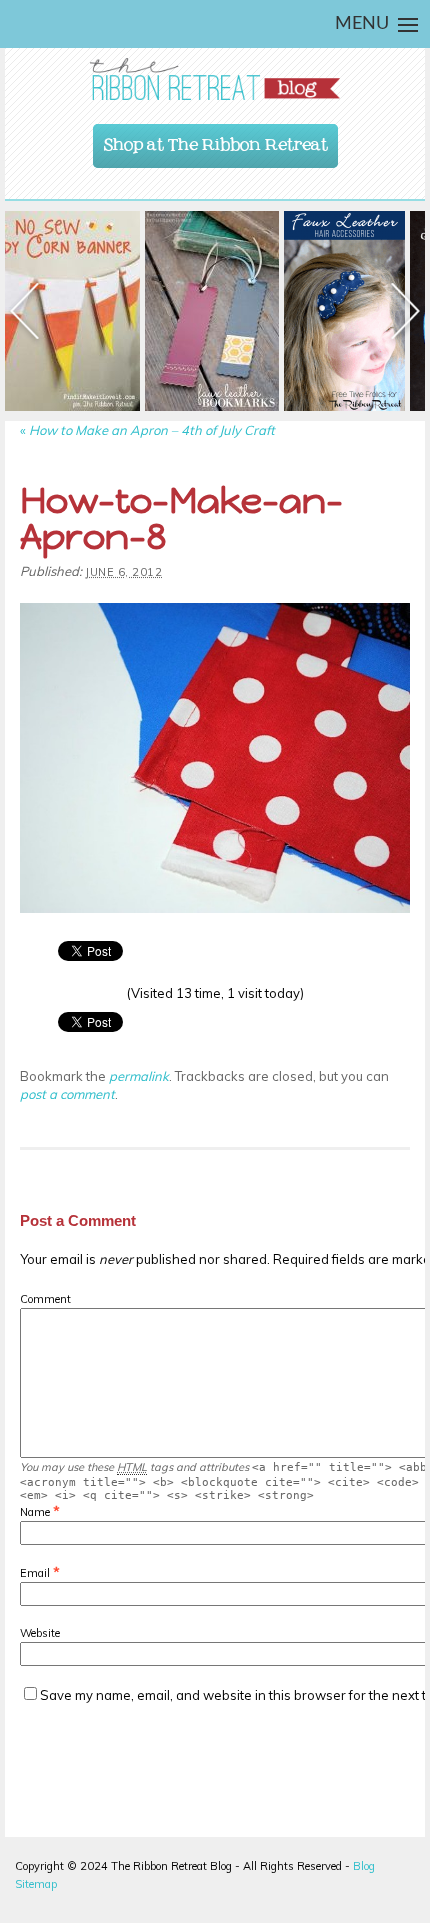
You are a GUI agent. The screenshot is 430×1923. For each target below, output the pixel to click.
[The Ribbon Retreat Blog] (215, 79)
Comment (45, 1299)
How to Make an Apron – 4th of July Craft (147, 430)
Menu (362, 24)
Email (35, 1573)
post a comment (67, 1094)
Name (35, 1512)
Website (40, 1633)
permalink (139, 1076)
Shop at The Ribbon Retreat (216, 140)
